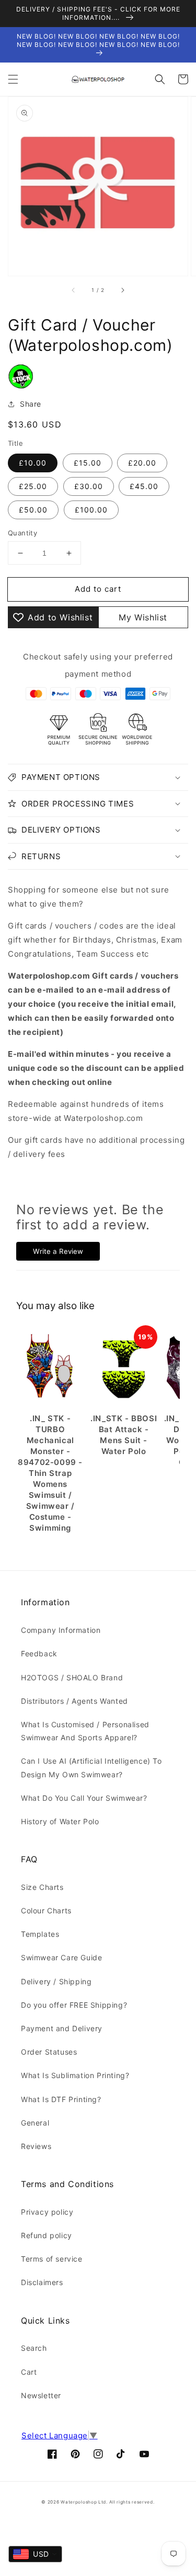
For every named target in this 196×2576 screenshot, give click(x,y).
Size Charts (42, 1887)
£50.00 (33, 510)
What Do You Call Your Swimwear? (84, 1798)
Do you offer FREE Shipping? (74, 2005)
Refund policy (47, 2235)
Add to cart (98, 589)
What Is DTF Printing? (61, 2099)
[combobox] (35, 2554)
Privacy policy (47, 2212)
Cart (29, 2372)
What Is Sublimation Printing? (75, 2075)
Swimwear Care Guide (61, 1957)
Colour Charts (46, 1910)
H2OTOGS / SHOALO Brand (72, 1677)
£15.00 (88, 463)
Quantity (22, 533)
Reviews (36, 2146)
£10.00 (33, 463)
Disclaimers (42, 2282)
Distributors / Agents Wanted (74, 1701)
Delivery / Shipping (56, 1981)
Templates (40, 1934)
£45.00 (144, 486)
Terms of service (52, 2259)
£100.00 (91, 510)
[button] (13, 79)
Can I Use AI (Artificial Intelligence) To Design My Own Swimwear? (91, 1767)
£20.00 (142, 463)
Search (34, 2348)
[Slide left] (74, 290)
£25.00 (33, 486)
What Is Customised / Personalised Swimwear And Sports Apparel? (85, 1731)
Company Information (61, 1630)
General (35, 2123)
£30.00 (89, 486)
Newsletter (41, 2395)
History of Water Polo (60, 1821)
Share (31, 404)
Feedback (39, 1653)
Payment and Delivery (62, 2028)
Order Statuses (49, 2052)
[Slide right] (122, 290)
